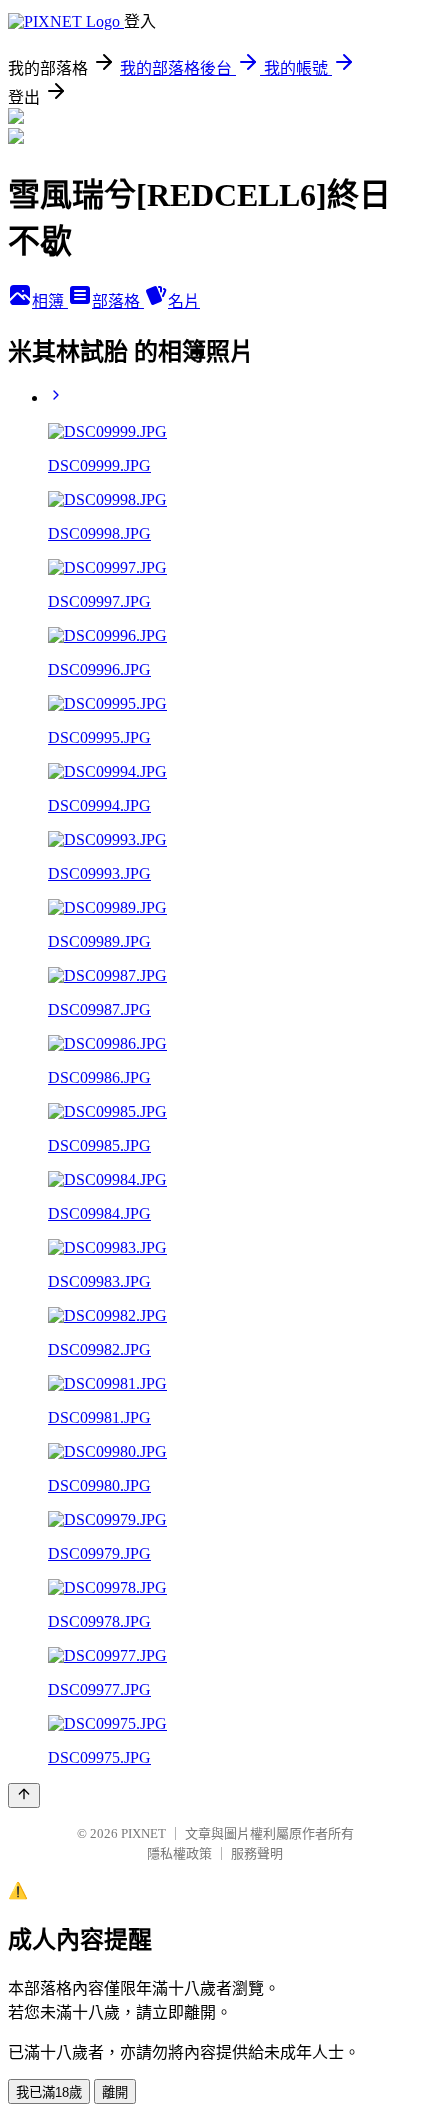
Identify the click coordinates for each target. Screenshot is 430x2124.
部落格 (118, 301)
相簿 (50, 301)
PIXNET (143, 1833)
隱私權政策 (179, 1853)
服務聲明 (257, 1853)
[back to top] (24, 1795)
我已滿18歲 (49, 2092)
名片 (184, 301)
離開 (115, 2092)
